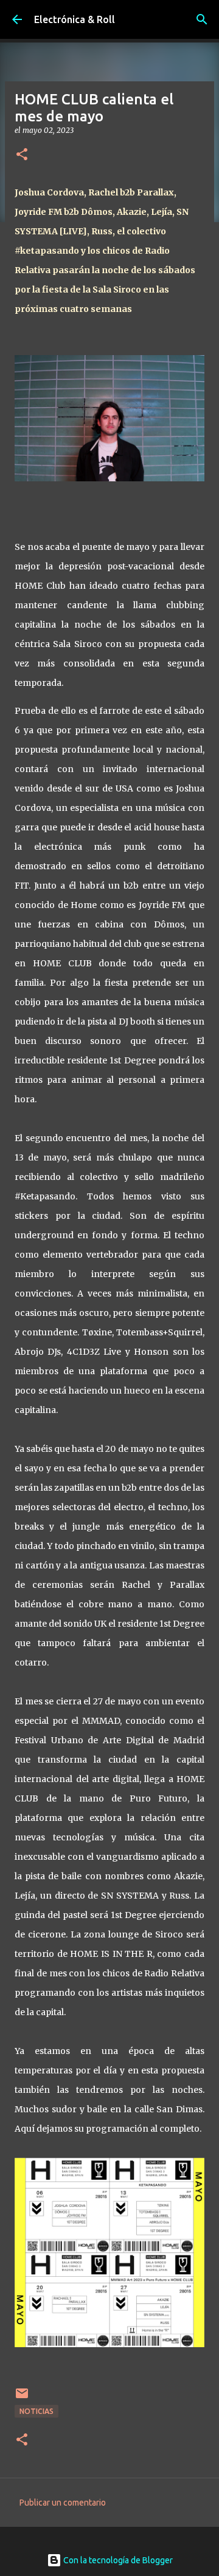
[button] (22, 155)
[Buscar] (202, 19)
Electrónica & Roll (75, 19)
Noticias (36, 2411)
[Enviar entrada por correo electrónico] (22, 2398)
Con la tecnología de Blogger (117, 2560)
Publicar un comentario (63, 2503)
